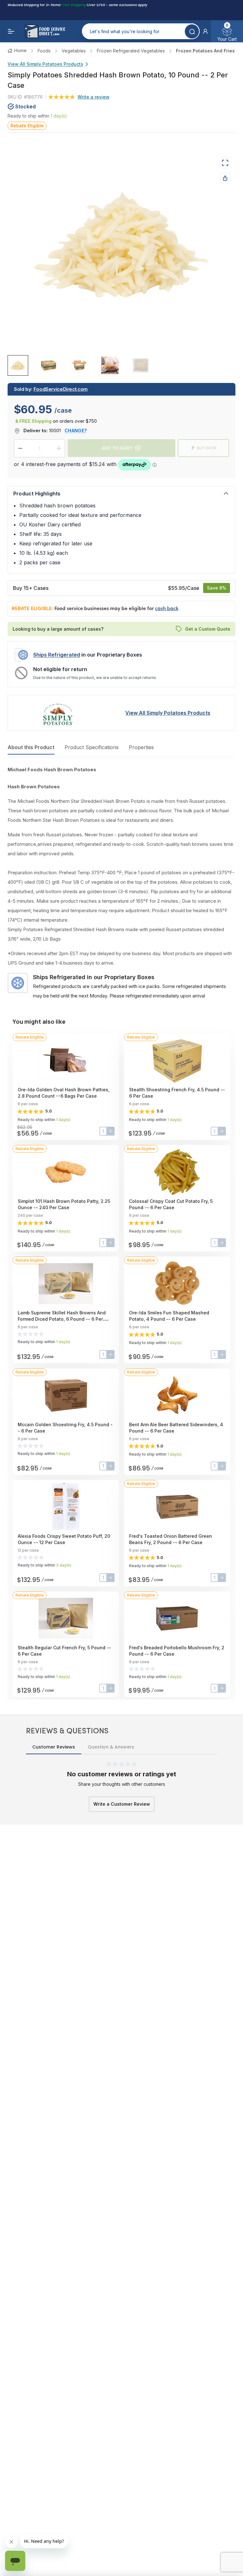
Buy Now (207, 448)
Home (20, 50)
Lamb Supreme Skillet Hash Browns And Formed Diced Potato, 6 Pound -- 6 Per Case (62, 1319)
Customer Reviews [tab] (54, 1747)
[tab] (18, 365)
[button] (205, 31)
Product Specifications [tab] (92, 747)
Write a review (93, 97)
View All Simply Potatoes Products (45, 64)
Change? (76, 430)
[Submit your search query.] (192, 31)
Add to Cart (117, 448)
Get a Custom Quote (208, 629)
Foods (44, 51)
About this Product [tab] (31, 747)
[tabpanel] (121, 883)
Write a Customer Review (122, 1804)
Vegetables (74, 51)
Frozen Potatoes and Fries (205, 51)
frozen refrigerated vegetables (131, 51)
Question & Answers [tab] (111, 1747)
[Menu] (11, 31)
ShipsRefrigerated (57, 655)
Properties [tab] (141, 747)
